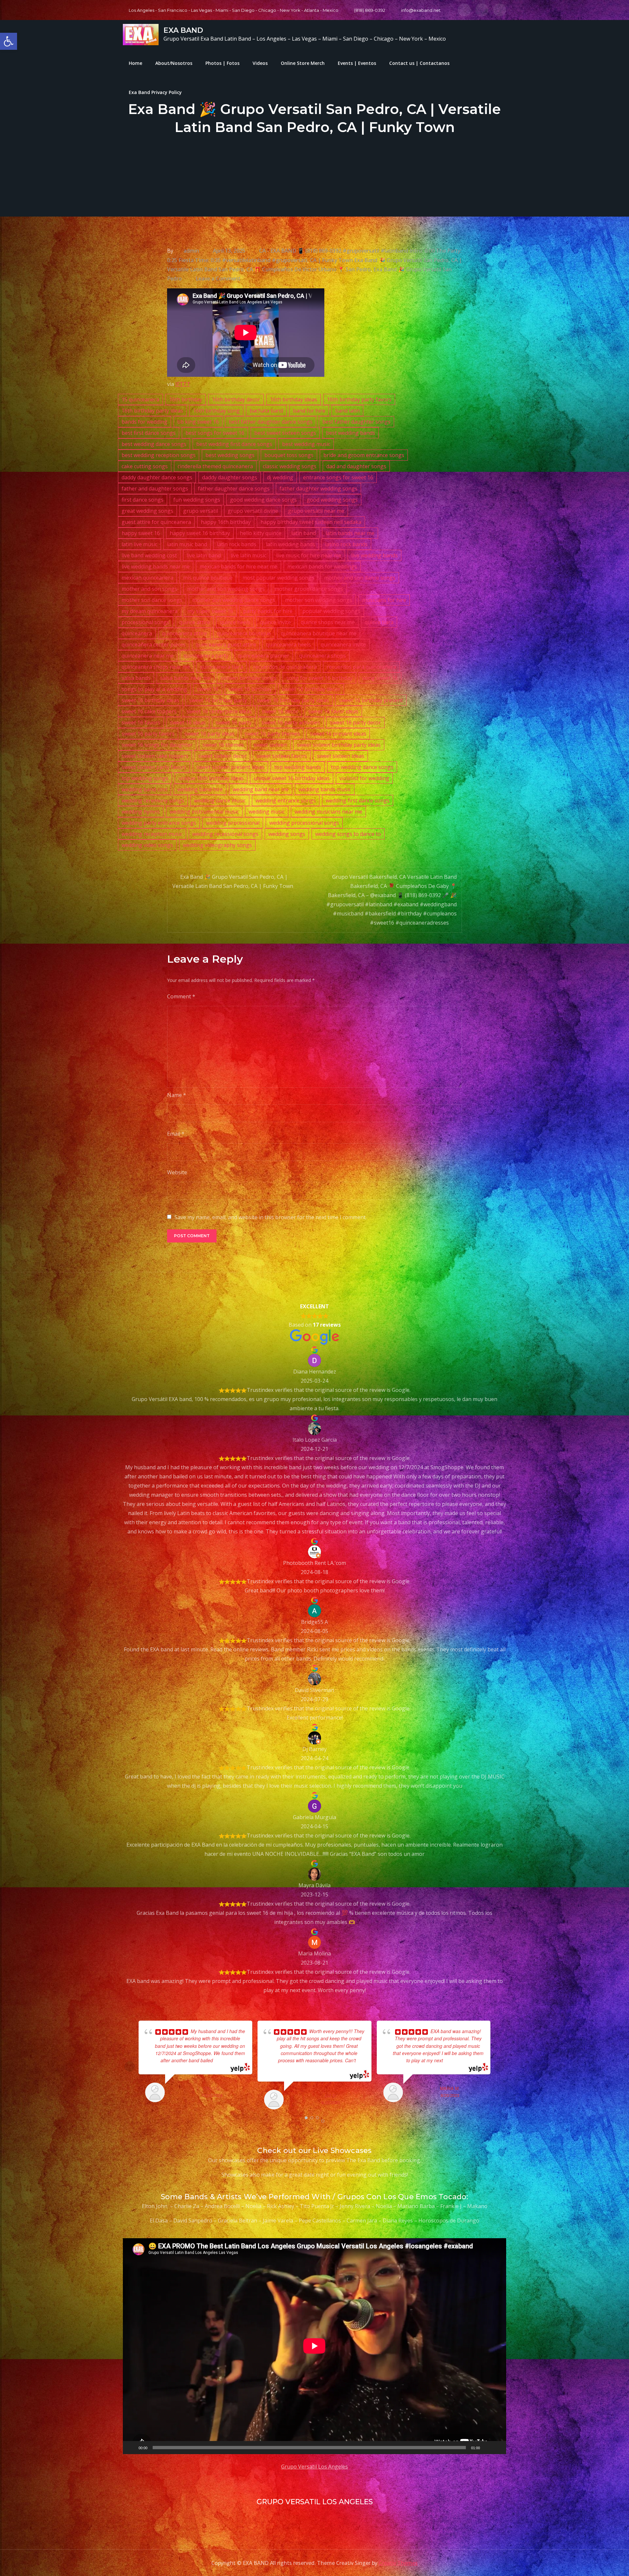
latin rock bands (237, 544)
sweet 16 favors (141, 722)
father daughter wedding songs (318, 489)
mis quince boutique (208, 578)
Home (135, 63)
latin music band (187, 544)
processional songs (145, 622)
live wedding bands (374, 555)
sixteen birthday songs (248, 678)
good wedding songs (332, 500)
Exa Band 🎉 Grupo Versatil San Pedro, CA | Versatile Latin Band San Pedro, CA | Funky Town (233, 881)
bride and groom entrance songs (364, 455)
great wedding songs (147, 511)
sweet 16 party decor (355, 722)
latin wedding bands (291, 544)
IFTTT (183, 384)
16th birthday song (216, 411)
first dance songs (143, 500)
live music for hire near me (309, 555)
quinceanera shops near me (156, 667)
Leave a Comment (218, 279)
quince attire (195, 622)
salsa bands (136, 678)
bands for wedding (144, 422)
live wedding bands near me (156, 567)
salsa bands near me (185, 678)
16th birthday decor (236, 399)
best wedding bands (351, 433)
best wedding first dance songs (234, 444)
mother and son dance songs (360, 578)
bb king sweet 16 (198, 422)
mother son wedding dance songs (234, 600)
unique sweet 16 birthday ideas (292, 778)
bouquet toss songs (289, 455)
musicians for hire (384, 600)
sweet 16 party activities (291, 722)
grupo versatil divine (253, 511)
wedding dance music (220, 800)
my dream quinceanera (150, 611)
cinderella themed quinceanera (215, 466)
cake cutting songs (145, 466)
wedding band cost (144, 789)
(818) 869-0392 (370, 10)
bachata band (266, 411)
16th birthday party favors (359, 399)
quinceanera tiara (221, 667)
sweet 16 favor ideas (333, 711)
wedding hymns (141, 812)
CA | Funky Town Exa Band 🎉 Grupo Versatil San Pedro (379, 260)
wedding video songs (147, 845)
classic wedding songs (290, 466)
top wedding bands (298, 767)
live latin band (204, 555)
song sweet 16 (380, 678)
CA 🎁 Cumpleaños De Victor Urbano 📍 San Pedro (309, 269)
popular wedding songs (331, 611)
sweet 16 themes (223, 745)
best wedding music (306, 444)
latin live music (139, 544)
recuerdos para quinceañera (361, 667)
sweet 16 (208, 689)
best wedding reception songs (159, 455)
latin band (304, 533)
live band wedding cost (149, 555)
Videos (260, 63)
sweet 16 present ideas (338, 734)
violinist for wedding (364, 778)
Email (176, 1134)
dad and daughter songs (356, 466)
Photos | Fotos (222, 63)
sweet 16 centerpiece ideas (219, 711)
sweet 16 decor (280, 711)
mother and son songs (149, 589)
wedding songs (287, 834)
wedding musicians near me (328, 812)
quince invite (276, 622)
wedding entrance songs (286, 800)
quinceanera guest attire (226, 644)
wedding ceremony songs (153, 800)
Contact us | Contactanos (419, 63)
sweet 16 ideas (188, 722)
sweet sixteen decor (222, 756)
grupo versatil (200, 511)
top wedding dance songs (362, 767)
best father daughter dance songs (271, 422)
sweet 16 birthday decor (311, 689)
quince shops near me (328, 622)
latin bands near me (350, 533)
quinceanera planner (264, 656)
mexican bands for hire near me (238, 567)
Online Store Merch (303, 63)
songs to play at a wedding (154, 689)
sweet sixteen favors (282, 756)
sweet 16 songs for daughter (157, 745)
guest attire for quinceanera (156, 522)
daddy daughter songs (230, 477)
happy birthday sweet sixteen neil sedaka (311, 522)
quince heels (235, 622)
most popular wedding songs (278, 578)
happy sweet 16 (141, 533)
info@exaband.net (421, 10)
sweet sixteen (270, 745)
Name (177, 1095)
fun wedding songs (197, 500)
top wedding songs (145, 778)
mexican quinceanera (147, 578)
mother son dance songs (152, 600)
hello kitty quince (261, 533)
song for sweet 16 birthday (319, 678)
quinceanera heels (288, 644)
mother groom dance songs (309, 589)
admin (191, 251)
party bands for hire (268, 611)
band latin (347, 411)
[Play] (131, 2448)
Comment (181, 996)
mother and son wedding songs (226, 589)
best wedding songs (230, 455)
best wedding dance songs (154, 444)
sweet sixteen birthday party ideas (339, 745)
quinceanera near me (148, 656)
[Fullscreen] (498, 2448)
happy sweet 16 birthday (200, 533)
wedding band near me (261, 789)
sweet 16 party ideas (210, 734)
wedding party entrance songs (159, 823)
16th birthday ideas (294, 399)
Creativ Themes (398, 2563)
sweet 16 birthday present (371, 700)
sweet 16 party (234, 722)
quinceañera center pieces (154, 644)
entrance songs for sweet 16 (338, 477)
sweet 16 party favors (148, 734)
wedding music (267, 812)
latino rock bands (346, 544)
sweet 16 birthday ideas (150, 700)
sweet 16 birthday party (218, 700)
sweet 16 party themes (272, 734)
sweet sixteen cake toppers (155, 756)
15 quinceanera (140, 399)
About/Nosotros (174, 63)
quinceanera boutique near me (319, 633)
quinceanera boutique (244, 633)
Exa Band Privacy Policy (155, 92)
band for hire (309, 411)
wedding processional (233, 823)
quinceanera (137, 633)
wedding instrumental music (204, 812)
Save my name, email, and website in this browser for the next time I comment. (271, 1217)
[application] (314, 2346)
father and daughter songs (155, 489)
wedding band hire (200, 789)
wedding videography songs (217, 845)
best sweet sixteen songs (285, 433)
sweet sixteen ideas (341, 756)
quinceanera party (206, 656)
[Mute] (487, 2448)
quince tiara (379, 622)
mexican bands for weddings (322, 567)
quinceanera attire (184, 633)
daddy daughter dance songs (157, 477)
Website (177, 1172)
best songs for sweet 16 (215, 433)
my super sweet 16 (210, 611)
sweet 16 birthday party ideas (293, 700)
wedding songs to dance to (348, 834)
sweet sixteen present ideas (230, 767)
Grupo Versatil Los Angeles (314, 2467)
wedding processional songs (304, 823)
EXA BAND (183, 30)
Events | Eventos (357, 63)
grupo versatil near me (316, 511)
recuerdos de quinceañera (285, 667)
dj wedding (280, 477)
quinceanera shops (323, 656)
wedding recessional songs (225, 834)
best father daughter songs (356, 422)
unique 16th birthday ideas (211, 778)
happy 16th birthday (226, 522)
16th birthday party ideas (152, 411)
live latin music (248, 555)
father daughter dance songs (234, 489)
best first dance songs (149, 433)
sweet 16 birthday (250, 689)
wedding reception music (152, 834)
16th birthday (186, 399)
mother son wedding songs (319, 600)
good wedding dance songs (263, 500)
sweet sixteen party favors (154, 767)
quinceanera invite (343, 644)
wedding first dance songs (358, 800)
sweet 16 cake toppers (149, 711)
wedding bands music (325, 789)
